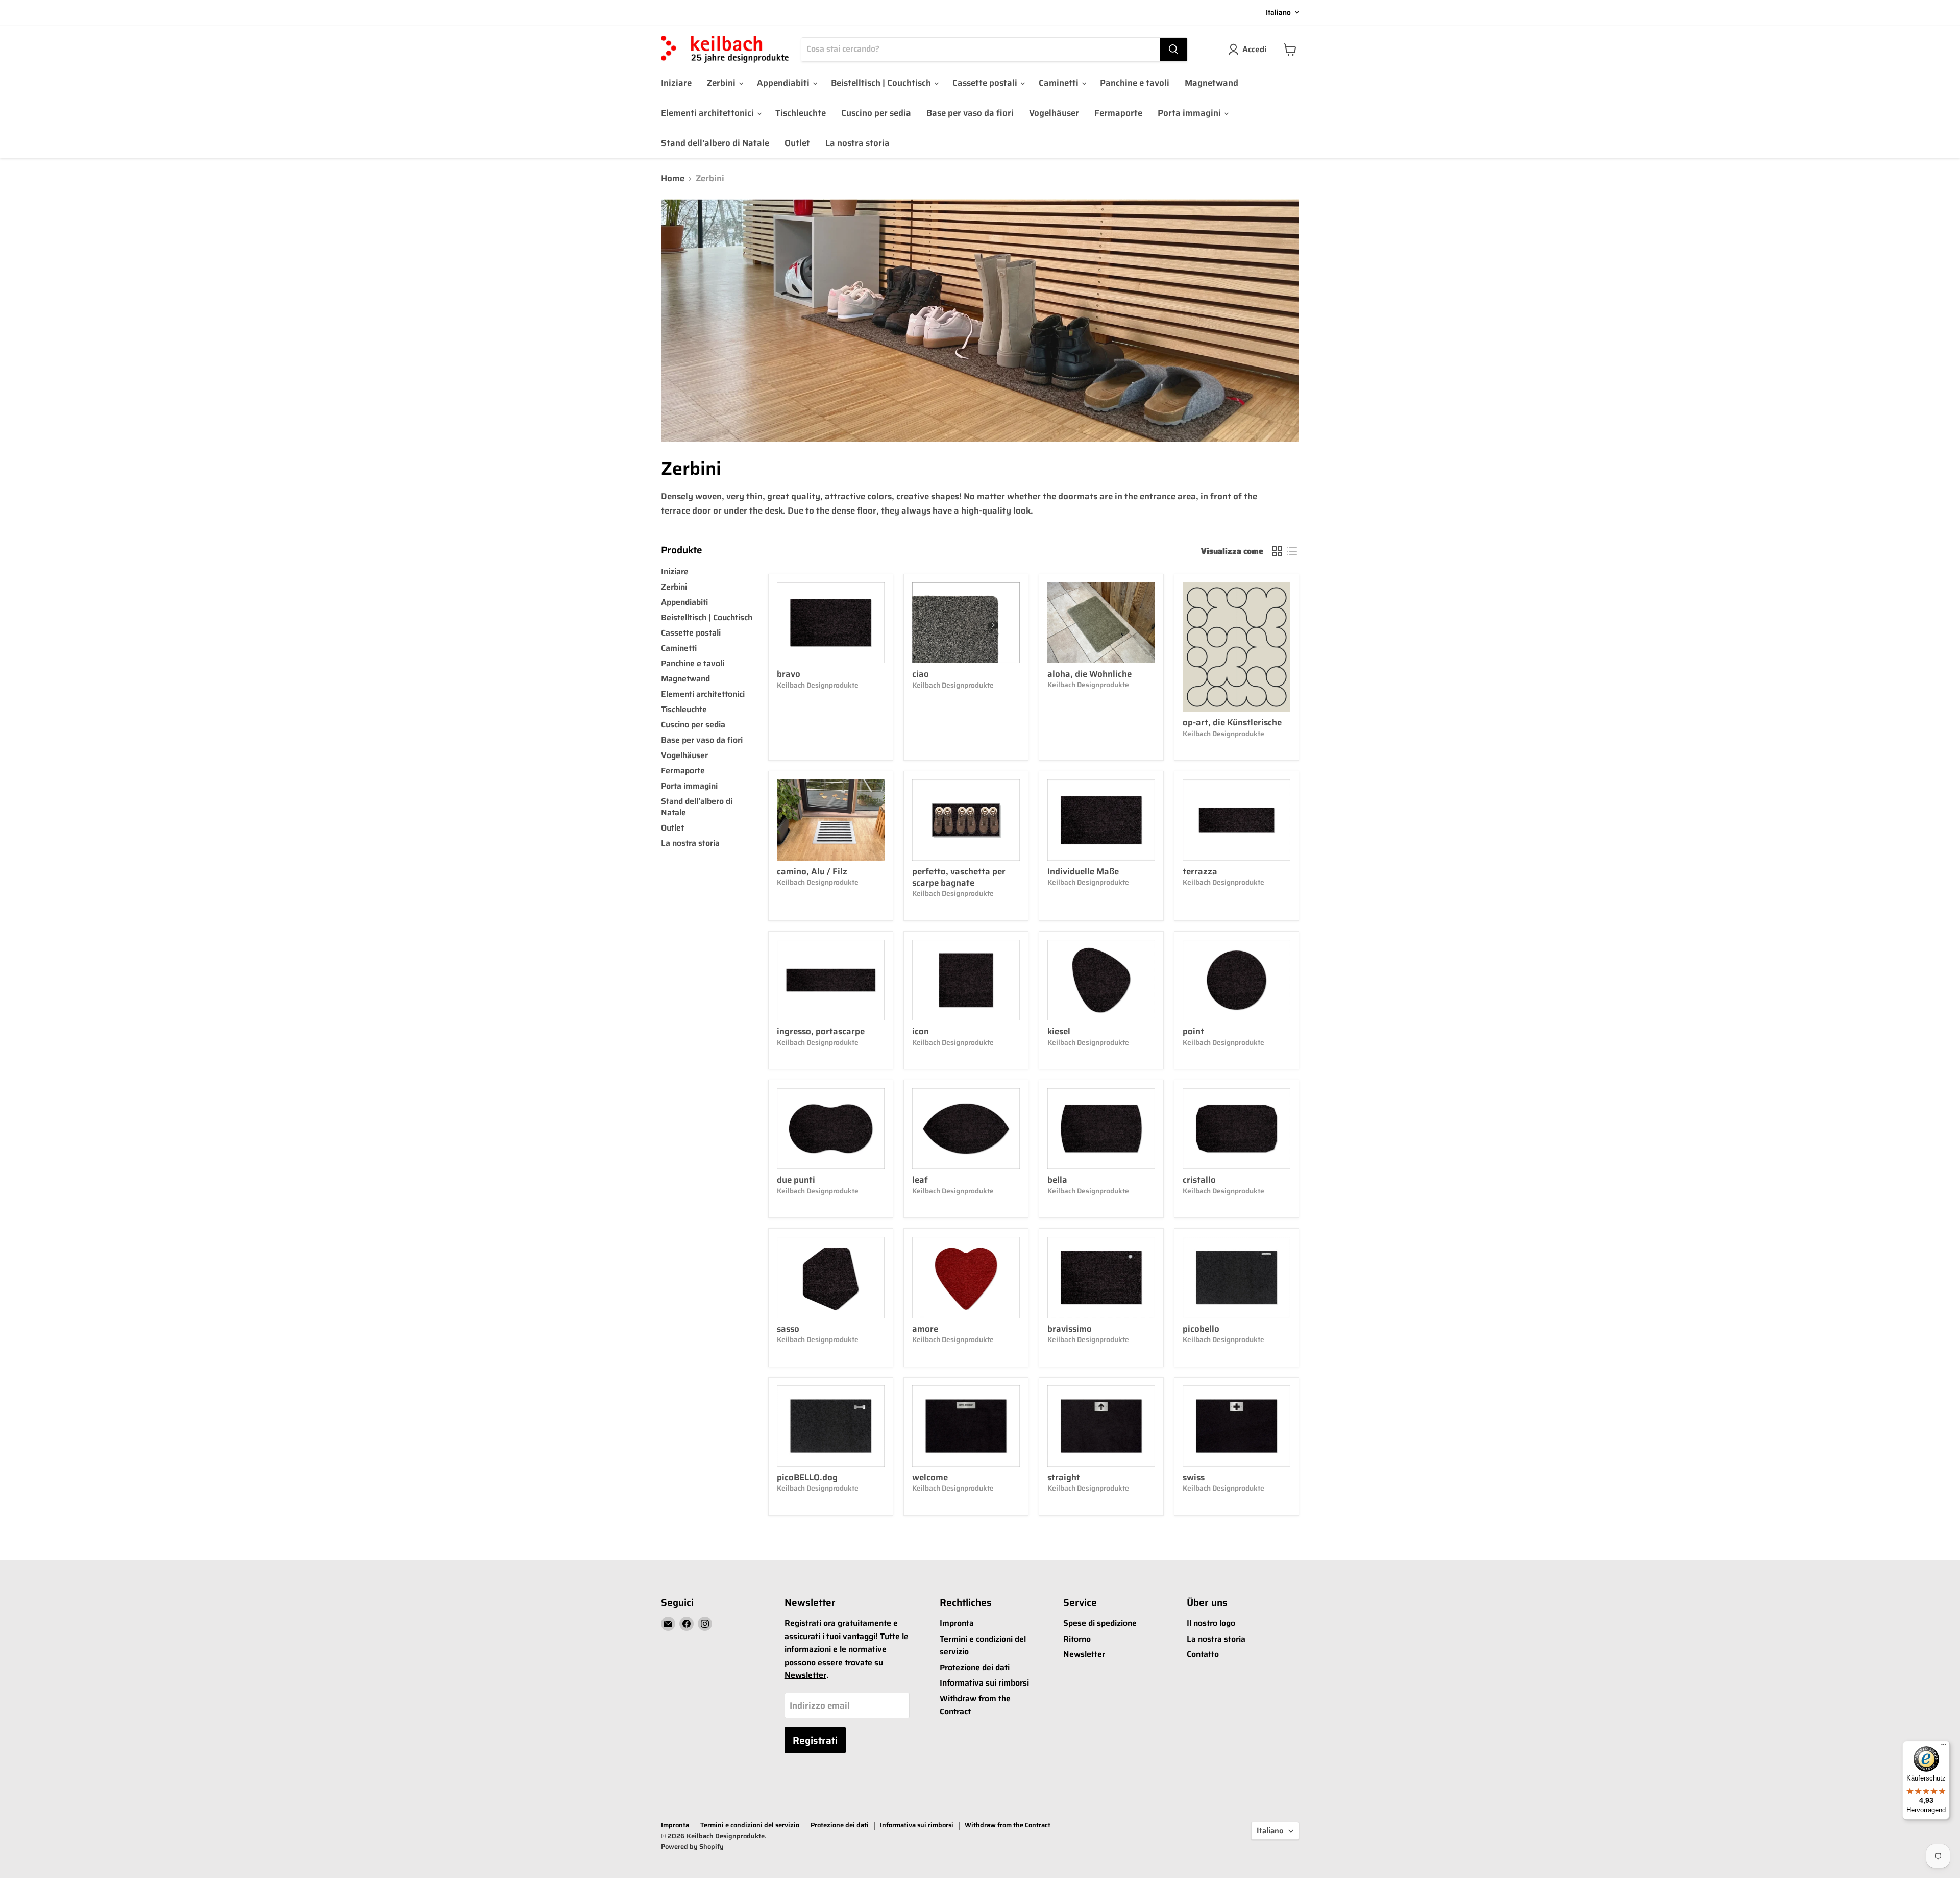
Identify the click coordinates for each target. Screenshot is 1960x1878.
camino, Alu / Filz (812, 871)
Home (673, 179)
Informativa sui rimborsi (984, 1683)
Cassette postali (986, 83)
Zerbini (722, 83)
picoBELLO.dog (807, 1477)
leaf (920, 1180)
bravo (789, 674)
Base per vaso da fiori (970, 113)
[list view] (1292, 552)
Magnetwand (1211, 83)
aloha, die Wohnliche (1089, 674)
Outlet (797, 143)
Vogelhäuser (1054, 113)
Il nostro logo (1211, 1623)
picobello (1201, 1329)
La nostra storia (857, 143)
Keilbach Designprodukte (818, 685)
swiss (1194, 1477)
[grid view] (1277, 552)
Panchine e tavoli (1135, 83)
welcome (930, 1477)
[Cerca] (1173, 50)
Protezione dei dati (975, 1667)
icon (921, 1031)
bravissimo (1070, 1329)
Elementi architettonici (708, 113)
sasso (788, 1329)
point (1193, 1031)
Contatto (1203, 1654)
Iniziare (676, 83)
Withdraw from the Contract (1008, 1825)
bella (1057, 1180)
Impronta (957, 1623)
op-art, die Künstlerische (1232, 722)
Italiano (1278, 12)
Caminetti (1060, 83)
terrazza (1200, 871)
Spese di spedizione (1100, 1623)
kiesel (1059, 1031)
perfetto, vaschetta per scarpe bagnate (959, 877)
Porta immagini (1190, 113)
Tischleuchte (801, 113)
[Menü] (1944, 1747)
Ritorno (1077, 1639)
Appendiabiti (784, 83)
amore (925, 1329)
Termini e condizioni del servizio (750, 1825)
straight (1064, 1477)
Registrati (815, 1740)
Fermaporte (1118, 113)
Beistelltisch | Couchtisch (882, 83)
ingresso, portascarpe (821, 1031)
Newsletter (805, 1675)
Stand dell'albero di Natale (715, 143)
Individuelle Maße (1083, 871)
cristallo (1199, 1180)
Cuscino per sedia (876, 113)
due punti (796, 1180)
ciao (921, 674)
